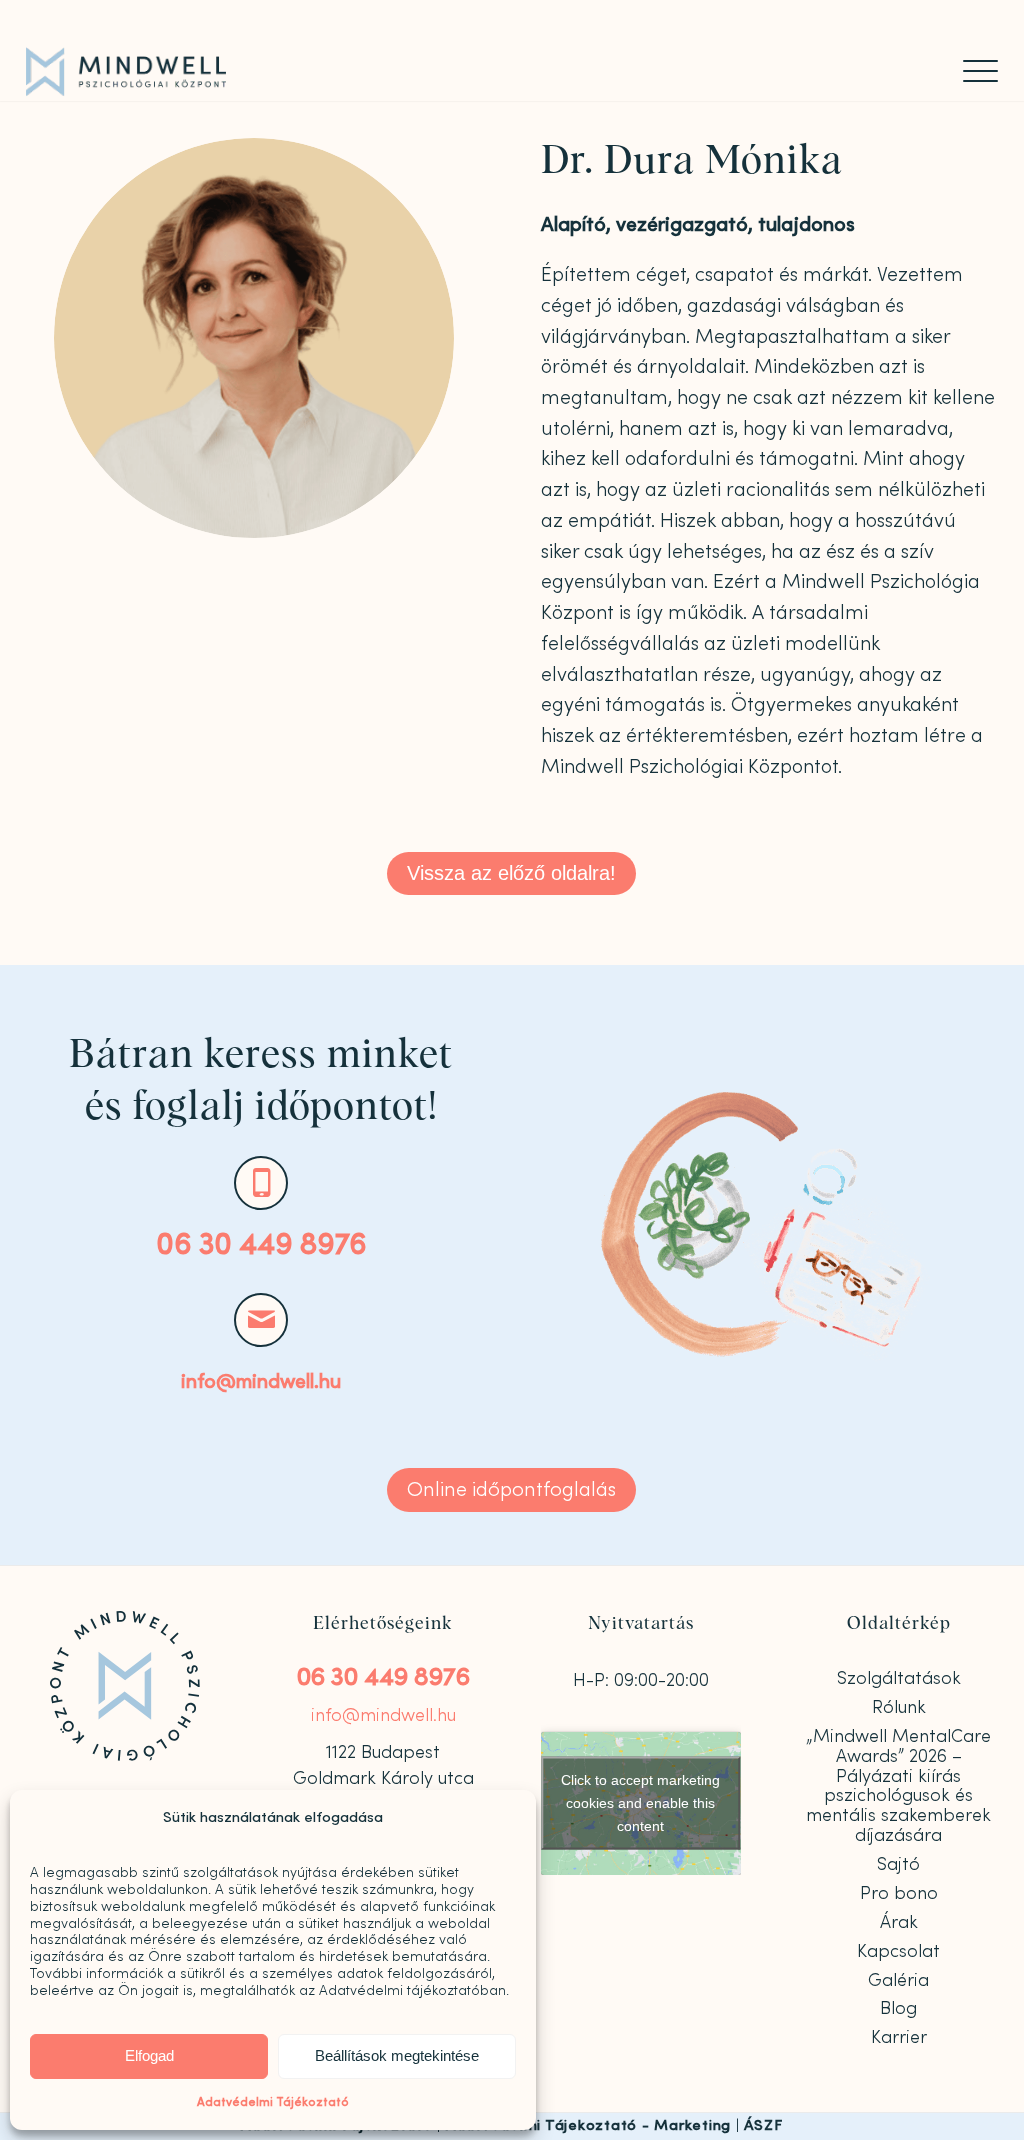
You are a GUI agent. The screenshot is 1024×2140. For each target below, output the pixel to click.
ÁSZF (763, 2125)
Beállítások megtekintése (397, 2055)
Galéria (898, 1980)
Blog (898, 2008)
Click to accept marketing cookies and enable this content (640, 1803)
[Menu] (974, 71)
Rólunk (899, 1707)
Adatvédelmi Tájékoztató (273, 2102)
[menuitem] (974, 71)
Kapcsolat (898, 1951)
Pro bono (899, 1893)
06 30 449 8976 (261, 1244)
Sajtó (898, 1864)
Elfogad (149, 2055)
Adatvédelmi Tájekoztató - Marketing (588, 2125)
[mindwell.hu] (126, 72)
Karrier (899, 2037)
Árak (899, 1922)
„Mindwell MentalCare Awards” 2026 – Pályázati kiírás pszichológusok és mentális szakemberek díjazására (898, 1786)
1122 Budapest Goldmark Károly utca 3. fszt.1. (383, 1779)
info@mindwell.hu (261, 1381)
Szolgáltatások (899, 1678)
